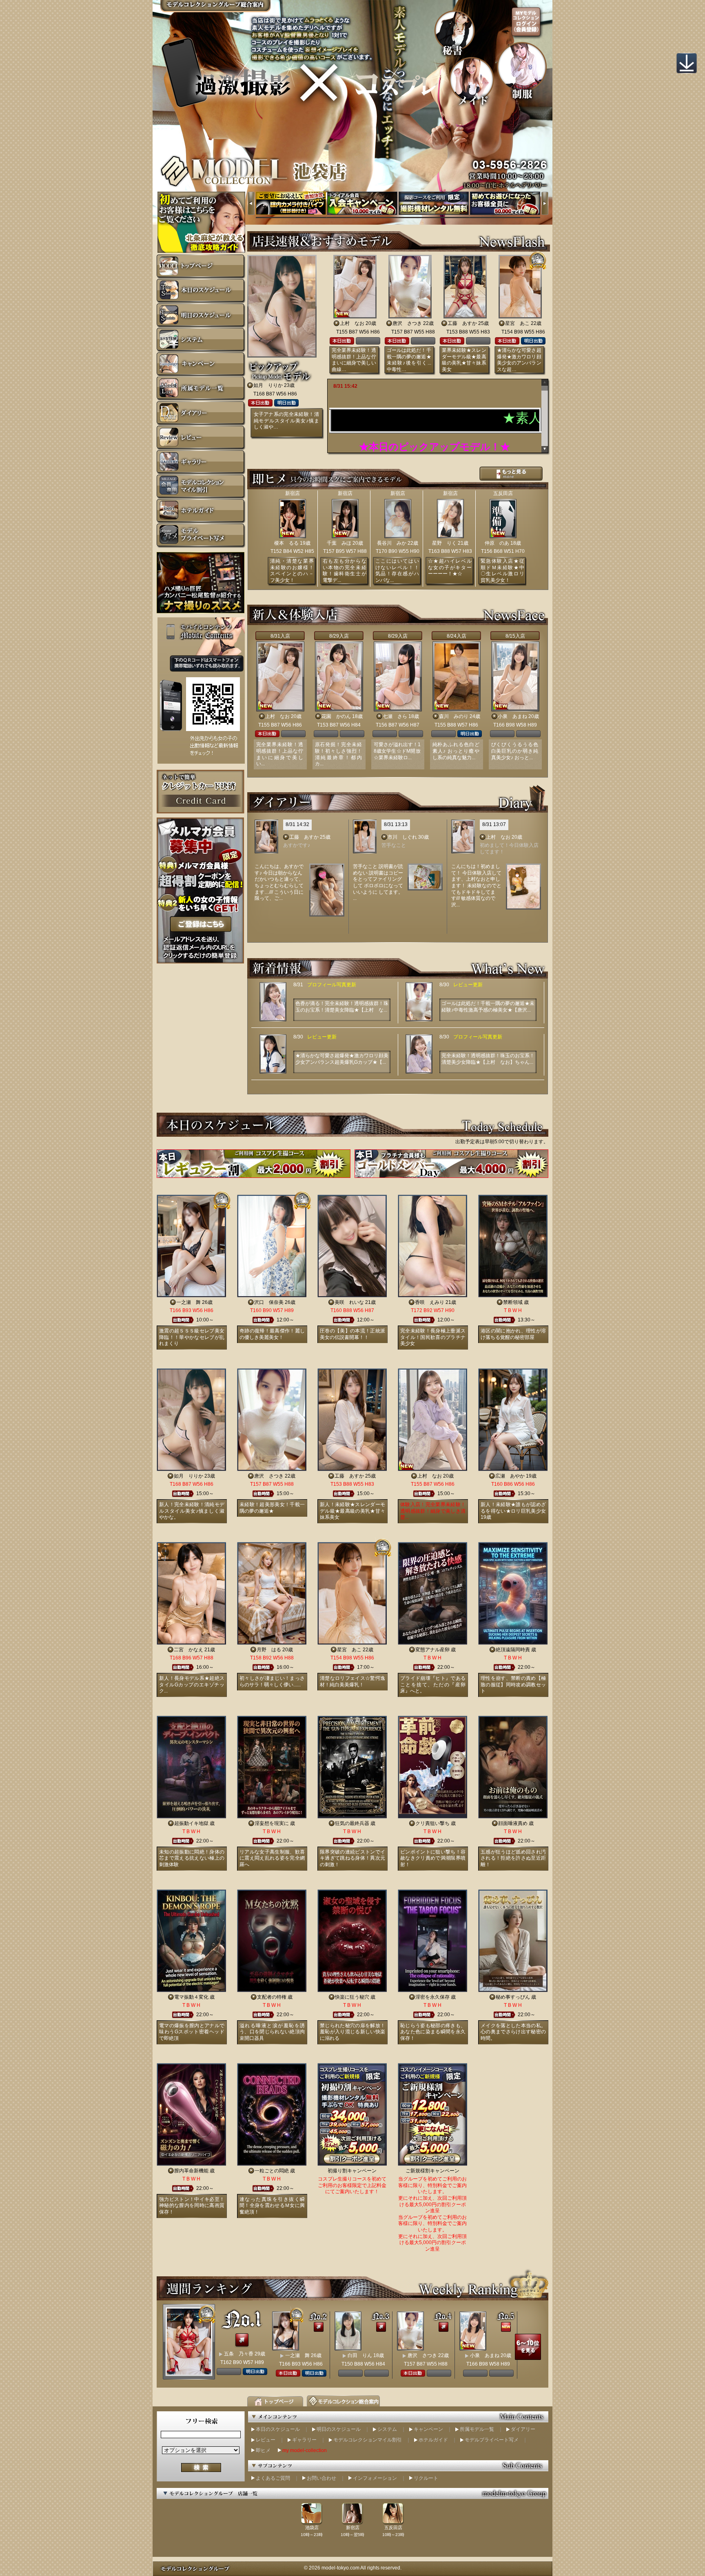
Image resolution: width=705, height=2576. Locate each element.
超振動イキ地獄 (191, 1823)
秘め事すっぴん (513, 1997)
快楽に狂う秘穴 (352, 1997)
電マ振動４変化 (191, 1997)
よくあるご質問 (273, 2478)
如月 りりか (268, 385)
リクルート (426, 2478)
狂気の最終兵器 (352, 1823)
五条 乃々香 (239, 2354)
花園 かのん (336, 716)
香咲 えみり (430, 1302)
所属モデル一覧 (477, 2429)
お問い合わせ (321, 2478)
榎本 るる (286, 543)
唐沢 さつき (407, 323)
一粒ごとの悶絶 (272, 2171)
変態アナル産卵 (432, 1650)
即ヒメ (263, 2450)
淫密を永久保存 (432, 1997)
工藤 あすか (462, 323)
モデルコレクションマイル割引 (368, 2440)
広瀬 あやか (510, 1476)
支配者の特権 (272, 1997)
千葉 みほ (339, 543)
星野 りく (444, 543)
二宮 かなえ (188, 1650)
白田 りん (360, 2355)
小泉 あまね (512, 716)
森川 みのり (454, 716)
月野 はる (269, 1650)
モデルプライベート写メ (492, 2440)
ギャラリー (304, 2440)
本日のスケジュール (278, 2429)
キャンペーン (428, 2429)
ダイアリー (523, 2429)
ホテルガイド (433, 2440)
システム (387, 2429)
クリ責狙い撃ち (432, 1823)
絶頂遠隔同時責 (513, 1650)
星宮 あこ (517, 323)
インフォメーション (375, 2478)
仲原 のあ (497, 543)
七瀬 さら (395, 716)
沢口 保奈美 (269, 1302)
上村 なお (352, 323)
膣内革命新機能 (191, 2171)
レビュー (266, 2440)
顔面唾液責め (513, 1823)
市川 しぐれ (402, 837)
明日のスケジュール (339, 2429)
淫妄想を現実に (272, 1823)
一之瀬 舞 (188, 1302)
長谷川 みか (392, 543)
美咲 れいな (349, 1302)
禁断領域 (513, 1302)
